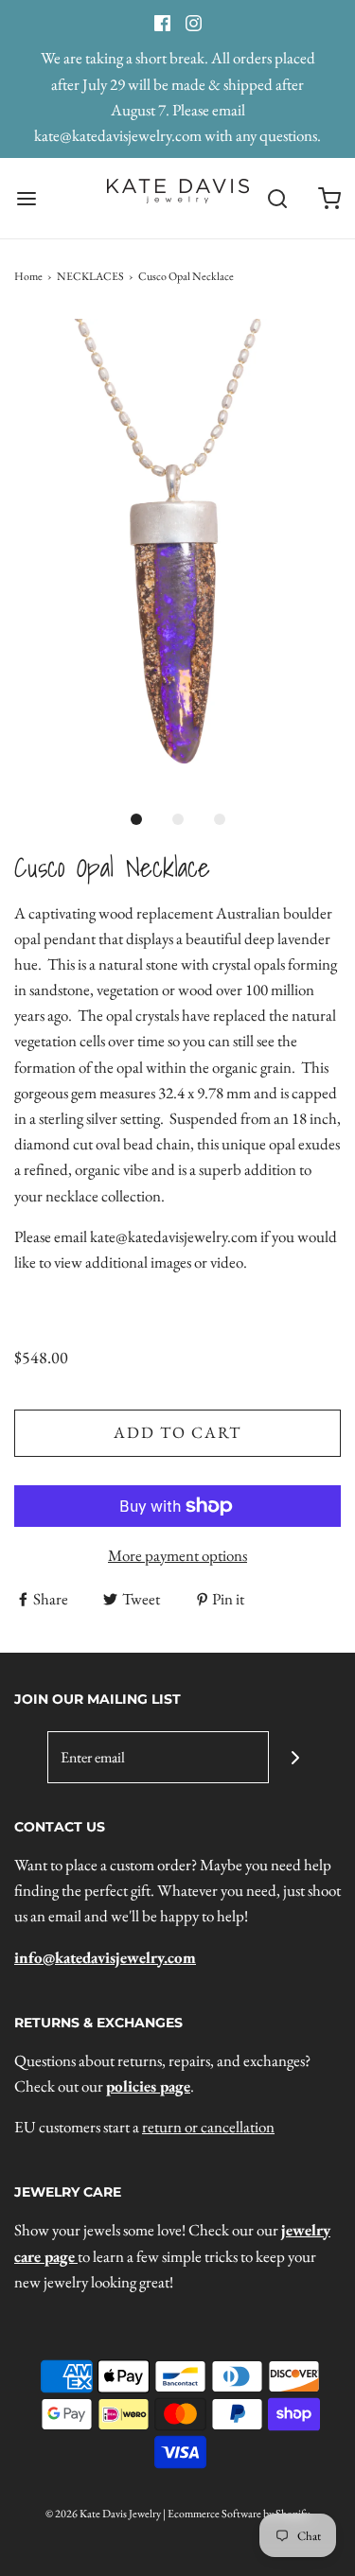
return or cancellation (208, 2127)
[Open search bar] (277, 198)
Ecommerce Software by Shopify (239, 2514)
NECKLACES (90, 276)
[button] (177, 556)
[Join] (295, 1757)
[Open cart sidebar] (329, 198)
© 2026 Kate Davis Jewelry (103, 2514)
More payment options (177, 1555)
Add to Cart (177, 1432)
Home (28, 276)
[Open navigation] (26, 198)
